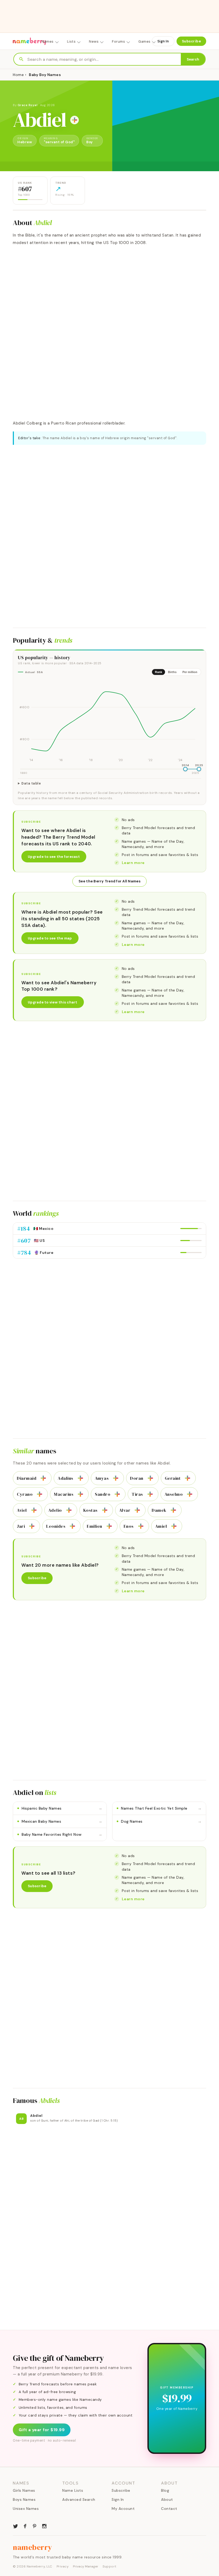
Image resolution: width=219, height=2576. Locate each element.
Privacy (63, 2566)
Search (193, 59)
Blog (165, 2490)
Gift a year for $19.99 (42, 2430)
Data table (31, 783)
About (167, 2499)
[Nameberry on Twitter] (15, 2526)
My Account (123, 2509)
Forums (118, 41)
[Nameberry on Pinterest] (35, 2526)
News (94, 41)
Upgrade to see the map (50, 938)
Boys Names (24, 2499)
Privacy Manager (86, 2566)
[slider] (185, 769)
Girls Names (24, 2490)
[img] (109, 722)
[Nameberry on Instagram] (44, 2526)
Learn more (133, 863)
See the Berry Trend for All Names (109, 881)
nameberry (33, 2547)
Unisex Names (26, 2509)
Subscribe (191, 41)
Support (109, 2566)
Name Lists (73, 2490)
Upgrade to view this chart (53, 1002)
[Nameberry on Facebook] (25, 2526)
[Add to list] (75, 120)
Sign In (163, 41)
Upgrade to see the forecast (54, 857)
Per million (190, 672)
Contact (169, 2509)
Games (144, 41)
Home (18, 75)
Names (48, 41)
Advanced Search (79, 2499)
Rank (159, 672)
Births (172, 672)
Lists (71, 41)
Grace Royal (28, 105)
